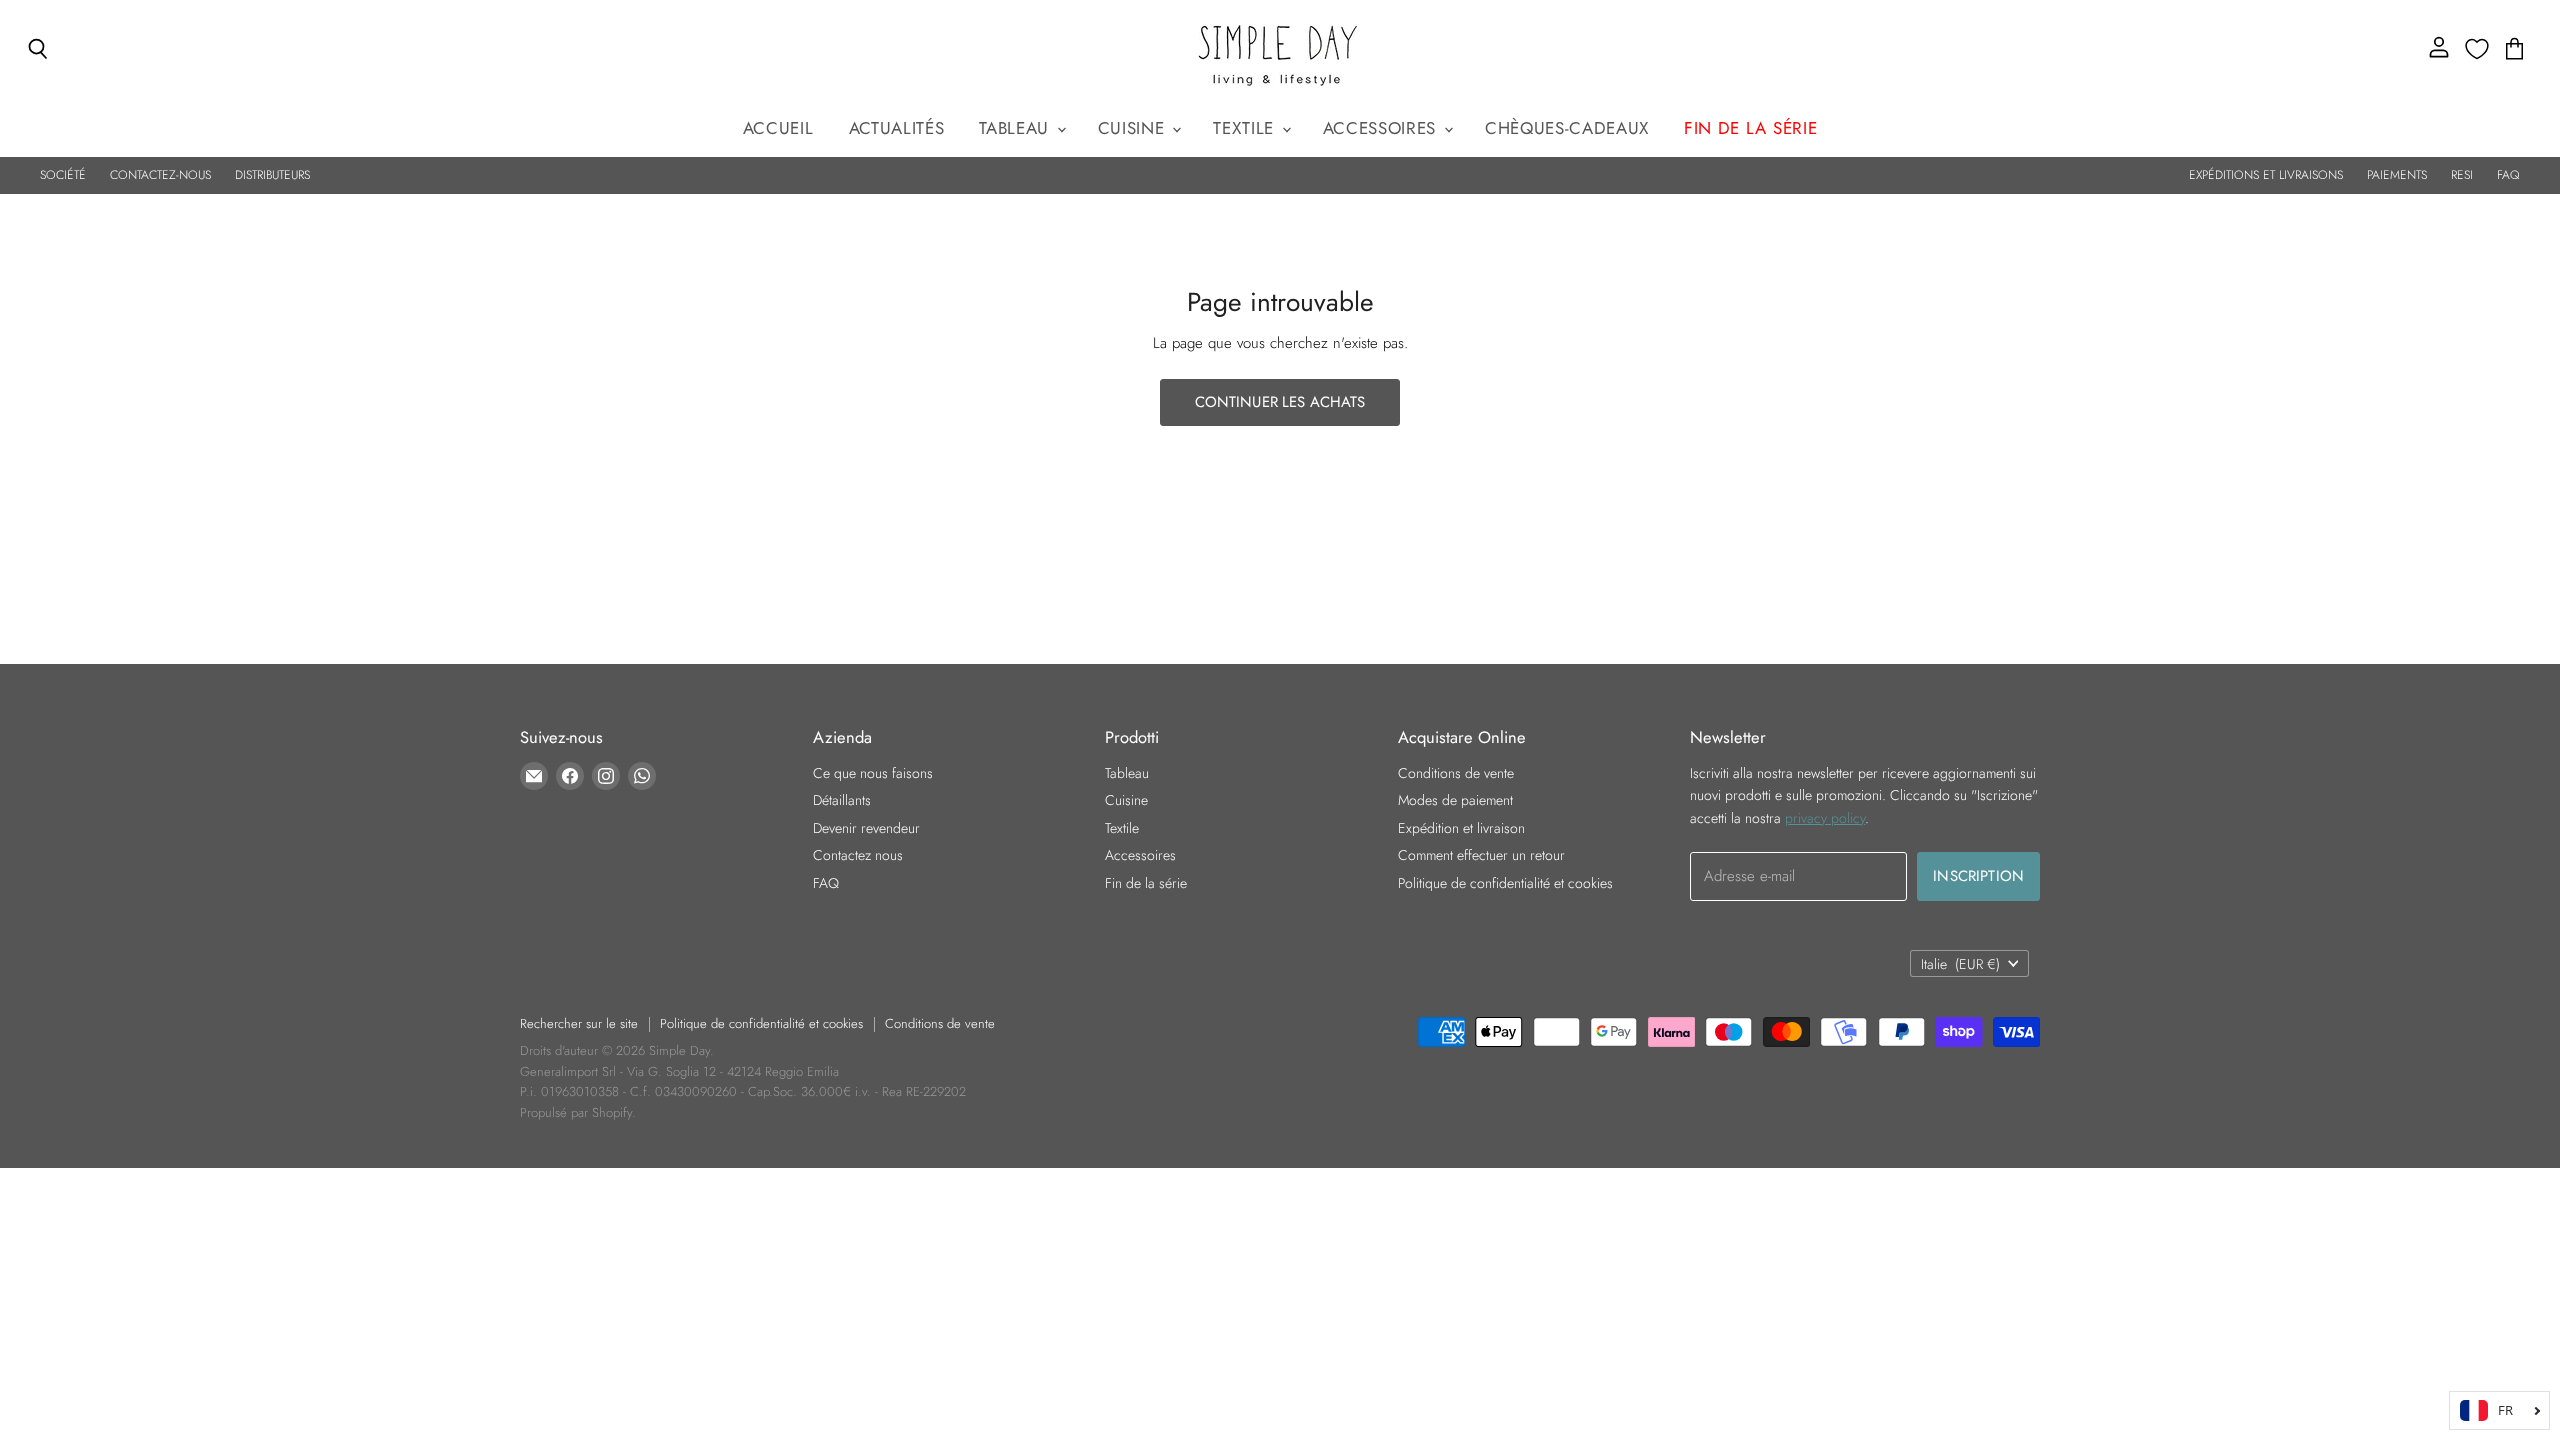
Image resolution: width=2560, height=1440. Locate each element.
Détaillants (842, 800)
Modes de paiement (1455, 800)
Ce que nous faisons (873, 773)
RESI (2462, 175)
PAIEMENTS (2397, 175)
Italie (1960, 964)
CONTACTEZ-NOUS (160, 175)
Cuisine (1134, 128)
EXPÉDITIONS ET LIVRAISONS (2266, 175)
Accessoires (1382, 128)
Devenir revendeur (866, 828)
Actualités (897, 128)
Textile (1246, 128)
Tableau (1016, 128)
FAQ (2508, 175)
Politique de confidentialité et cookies (1505, 883)
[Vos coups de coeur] (2477, 49)
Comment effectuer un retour (1481, 855)
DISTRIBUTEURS (272, 175)
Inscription (1978, 876)
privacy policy (1825, 818)
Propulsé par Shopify (576, 1112)
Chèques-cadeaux (1567, 128)
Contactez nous (858, 855)
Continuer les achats (1280, 402)
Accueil (778, 128)
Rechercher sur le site (579, 1023)
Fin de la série (1146, 883)
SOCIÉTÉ (63, 175)
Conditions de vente (1456, 773)
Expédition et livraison (1461, 828)
